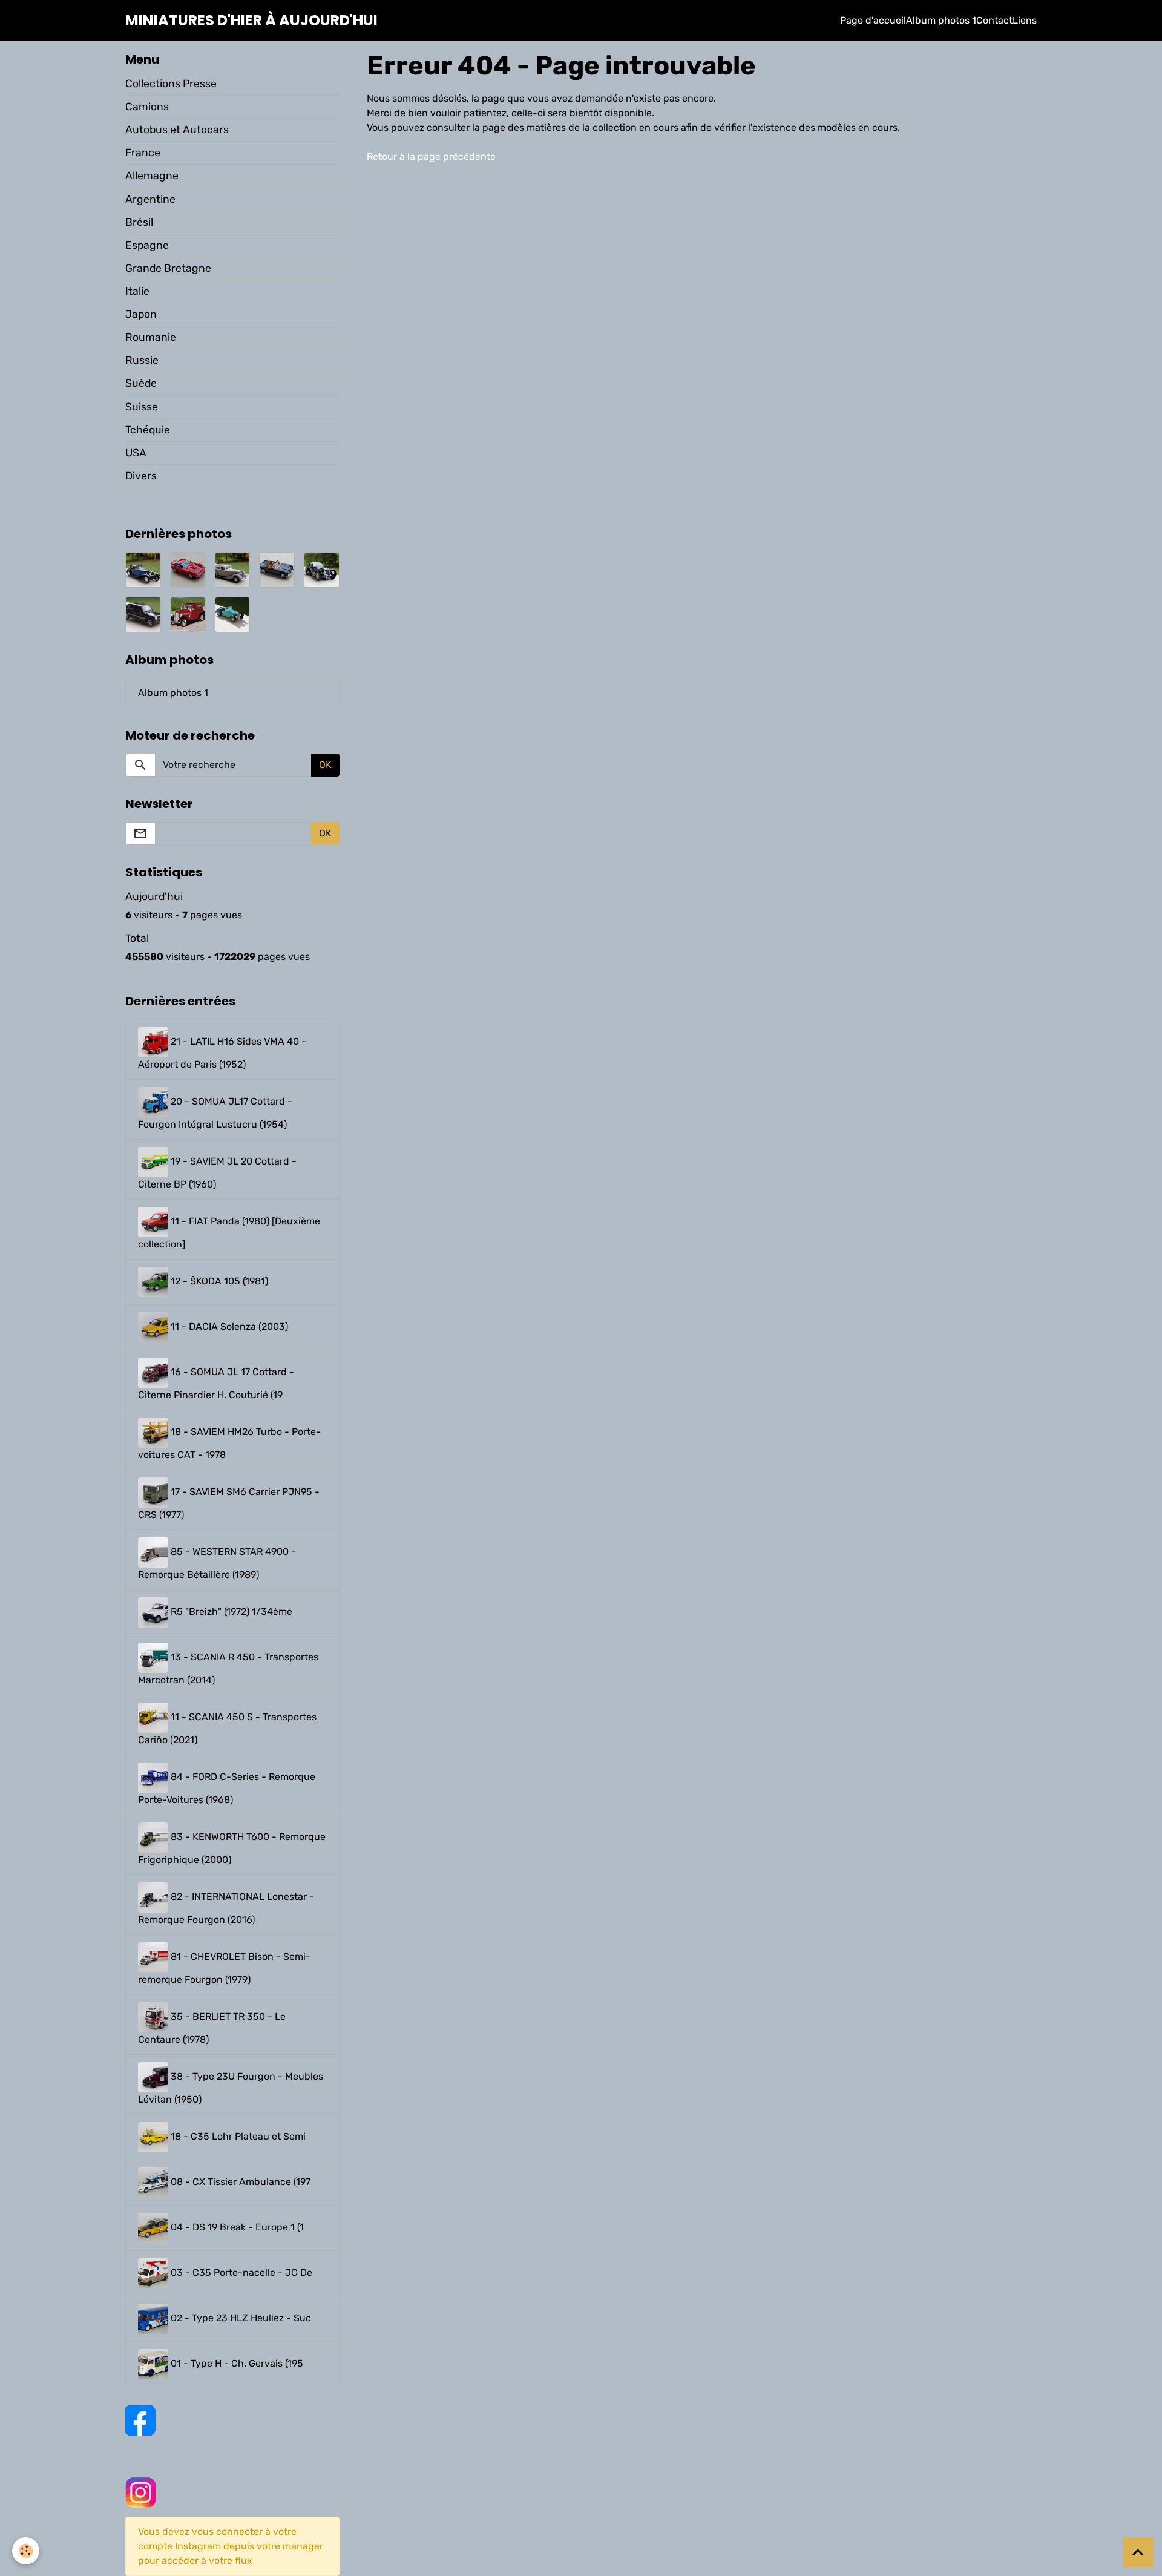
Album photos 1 (941, 20)
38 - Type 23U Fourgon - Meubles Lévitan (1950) (231, 2088)
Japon (141, 314)
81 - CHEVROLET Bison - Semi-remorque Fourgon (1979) (224, 1968)
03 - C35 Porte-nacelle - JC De (240, 2272)
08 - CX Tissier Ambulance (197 (239, 2182)
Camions (147, 107)
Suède (141, 383)
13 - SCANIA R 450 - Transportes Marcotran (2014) (228, 1668)
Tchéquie (148, 430)
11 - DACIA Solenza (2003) (228, 1326)
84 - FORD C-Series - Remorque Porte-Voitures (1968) (227, 1788)
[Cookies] (26, 2551)
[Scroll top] (1138, 2552)
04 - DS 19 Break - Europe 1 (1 (236, 2227)
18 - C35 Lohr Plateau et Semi (237, 2136)
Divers (141, 476)
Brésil (139, 222)
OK (325, 765)
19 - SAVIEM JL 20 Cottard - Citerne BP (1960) (217, 1173)
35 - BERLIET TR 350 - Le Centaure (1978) (212, 2028)
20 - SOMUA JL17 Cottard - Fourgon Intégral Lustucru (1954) (215, 1113)
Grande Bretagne (168, 268)
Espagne (147, 245)
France (143, 153)
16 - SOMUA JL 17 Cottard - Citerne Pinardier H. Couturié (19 (216, 1383)
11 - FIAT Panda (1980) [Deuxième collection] (229, 1233)
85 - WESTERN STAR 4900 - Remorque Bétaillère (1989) (217, 1563)
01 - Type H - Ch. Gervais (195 (236, 2363)
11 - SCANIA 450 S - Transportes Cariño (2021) (227, 1728)
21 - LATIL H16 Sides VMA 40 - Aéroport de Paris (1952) (222, 1053)
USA (136, 453)
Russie (142, 360)
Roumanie (151, 337)
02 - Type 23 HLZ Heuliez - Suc (240, 2318)
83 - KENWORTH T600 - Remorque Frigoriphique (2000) (232, 1848)
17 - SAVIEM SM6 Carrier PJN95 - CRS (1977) (229, 1503)
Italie (137, 291)
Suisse (142, 407)
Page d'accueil (873, 20)
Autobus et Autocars (177, 130)
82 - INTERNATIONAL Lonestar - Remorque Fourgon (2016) (226, 1908)
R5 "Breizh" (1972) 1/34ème (230, 1612)
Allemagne (152, 176)
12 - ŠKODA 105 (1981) (218, 1281)
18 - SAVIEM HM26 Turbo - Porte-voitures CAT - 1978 (229, 1443)
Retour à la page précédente (431, 156)
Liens (1025, 20)
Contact (994, 20)
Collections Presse (171, 84)
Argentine (150, 199)
